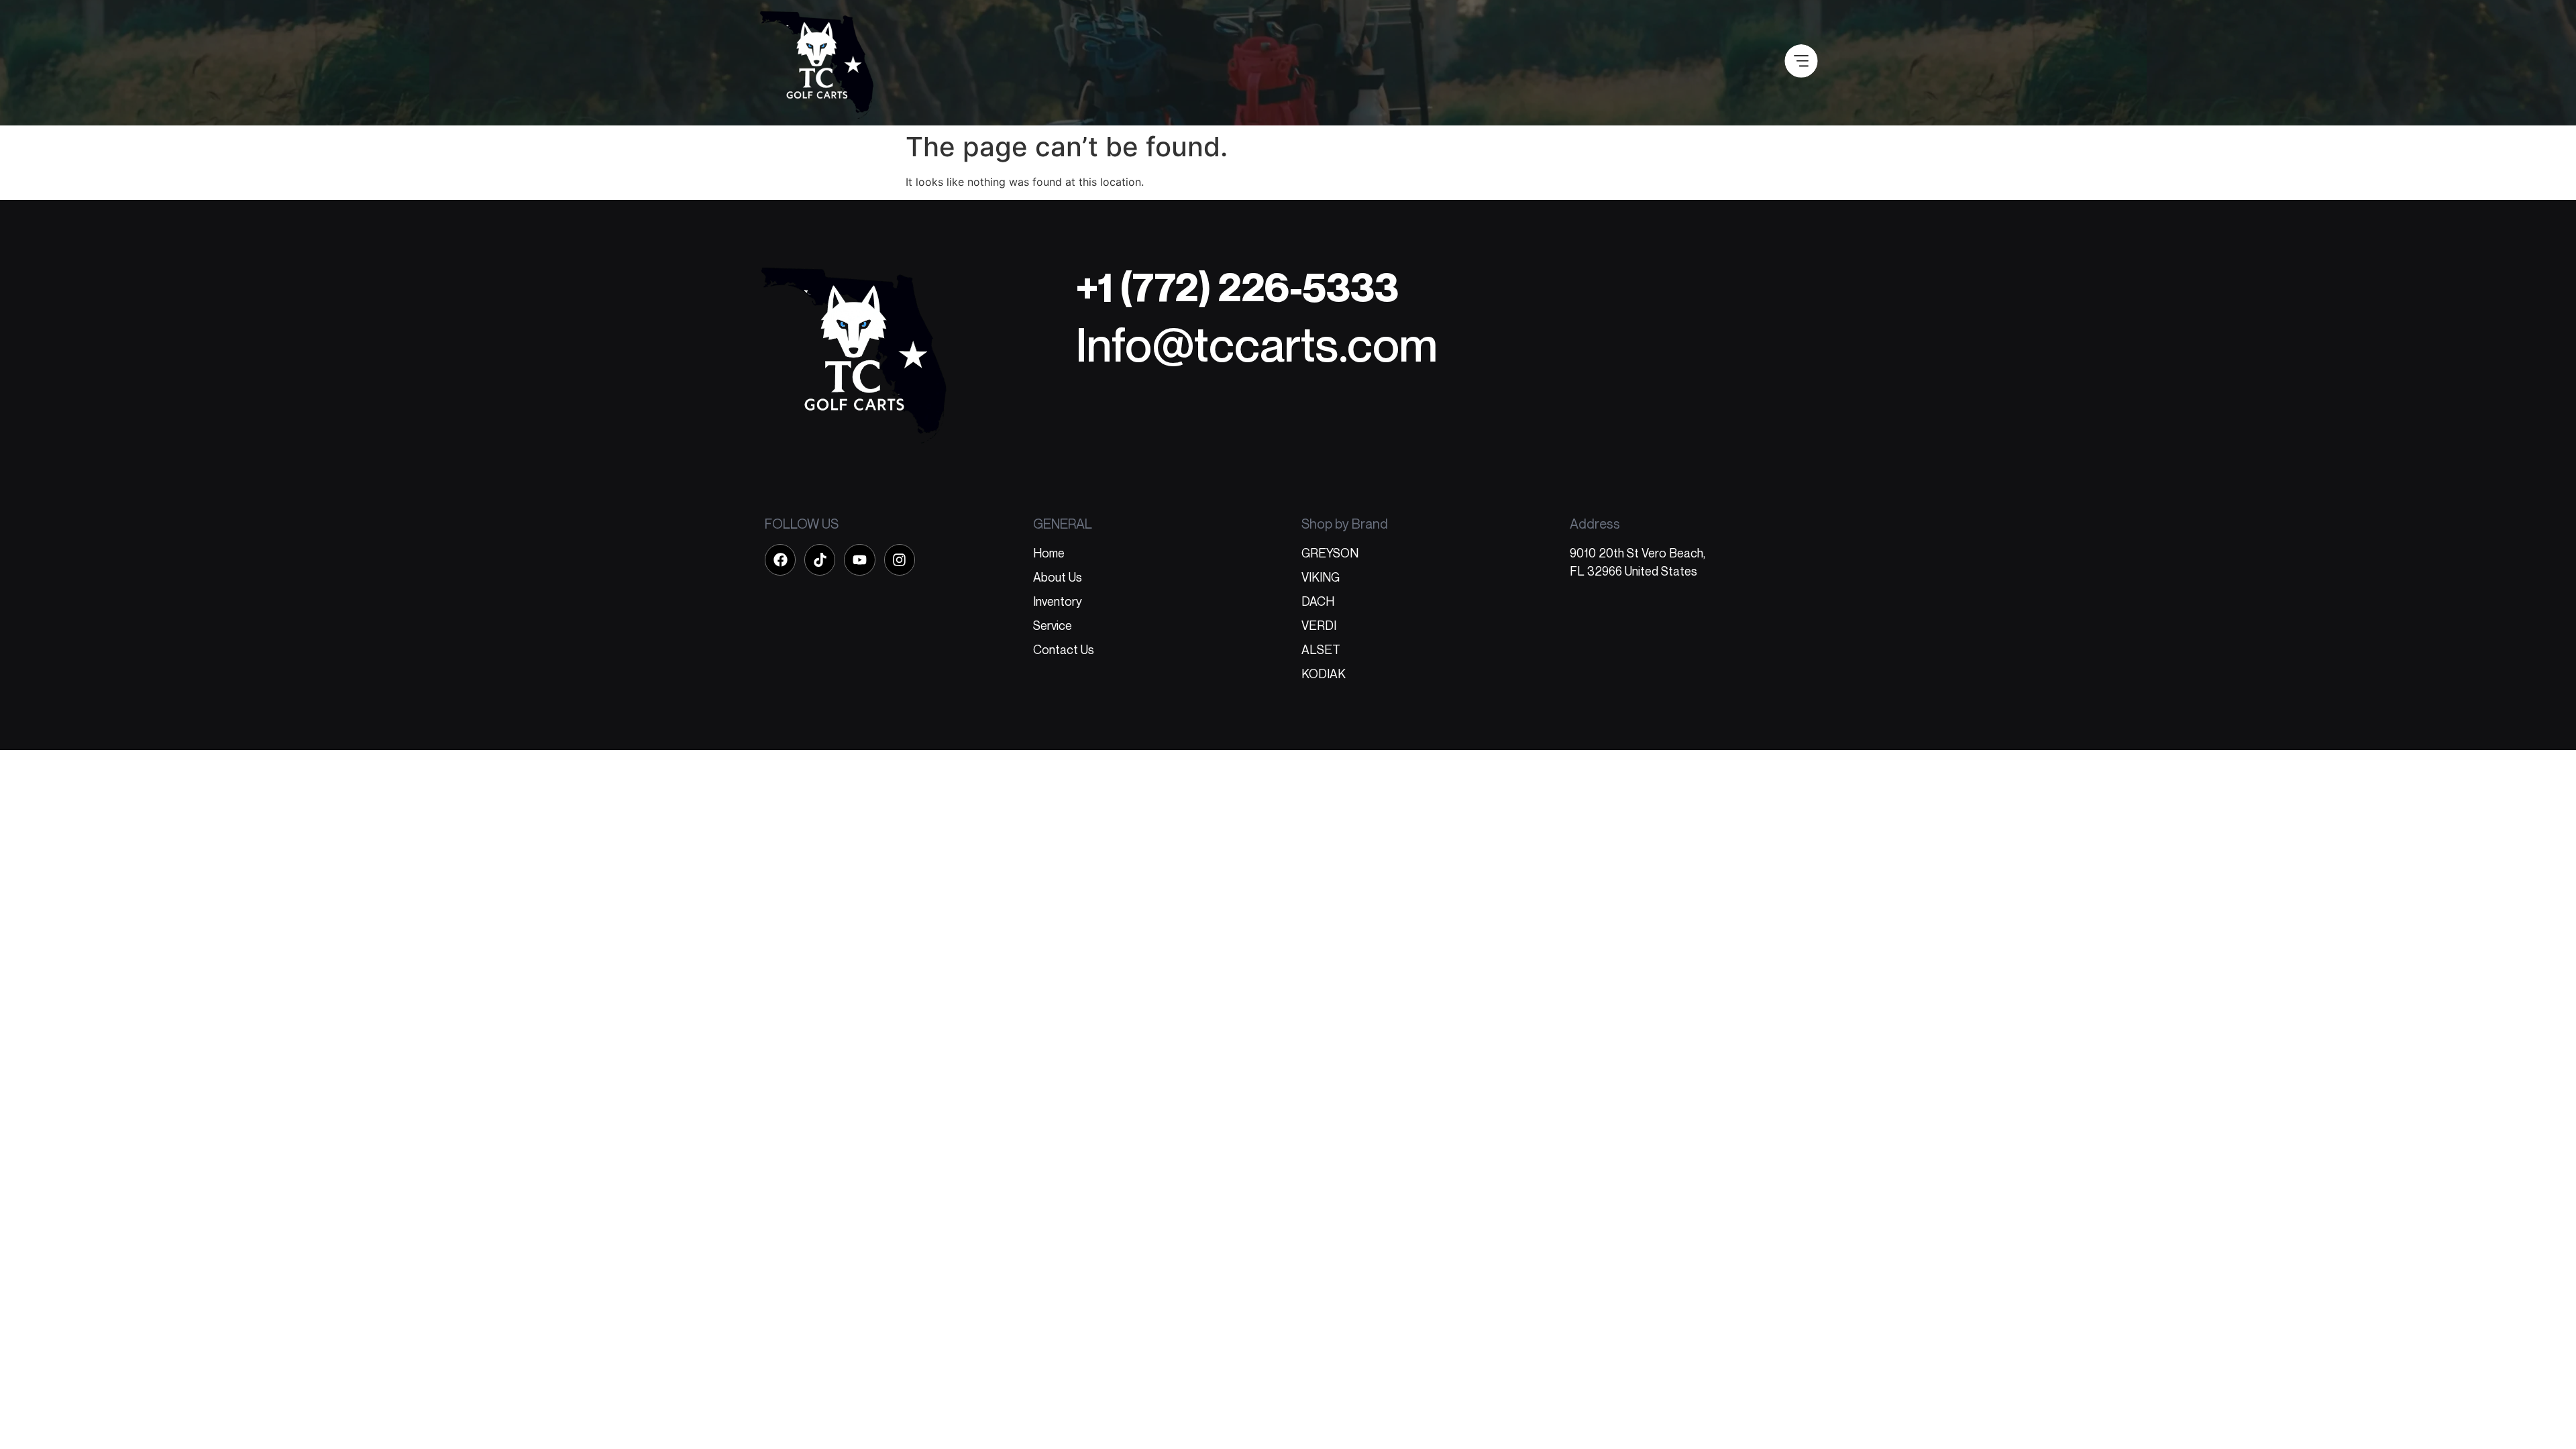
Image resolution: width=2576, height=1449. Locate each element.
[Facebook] (780, 559)
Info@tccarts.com (1257, 344)
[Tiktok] (820, 559)
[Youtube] (859, 559)
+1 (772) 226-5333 (1237, 287)
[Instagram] (900, 559)
